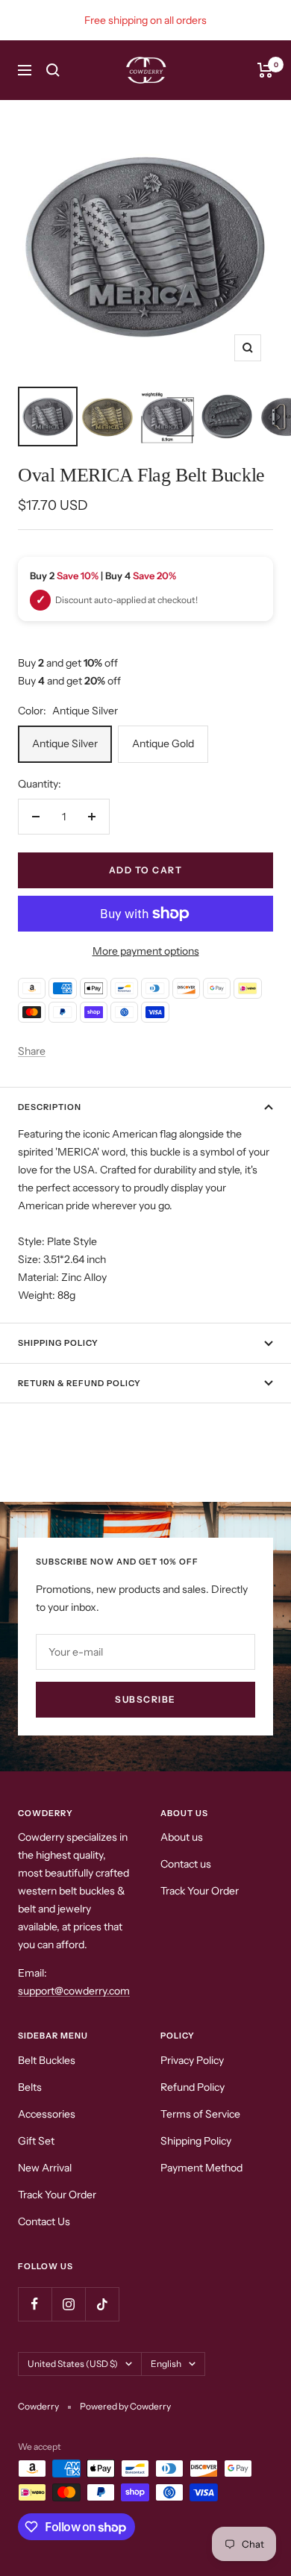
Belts (30, 2087)
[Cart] (265, 70)
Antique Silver (65, 743)
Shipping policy (58, 1343)
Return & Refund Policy (79, 1383)
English (166, 2364)
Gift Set (36, 2141)
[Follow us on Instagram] (68, 2304)
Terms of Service (200, 2114)
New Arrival (45, 2168)
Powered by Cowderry (125, 2406)
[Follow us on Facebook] (35, 2304)
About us (182, 1837)
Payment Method (201, 2168)
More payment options (146, 951)
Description (50, 1107)
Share (32, 1051)
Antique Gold (163, 743)
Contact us (186, 1864)
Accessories (47, 2114)
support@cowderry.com (74, 1991)
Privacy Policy (192, 2060)
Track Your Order (200, 1891)
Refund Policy (193, 2087)
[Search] (53, 70)
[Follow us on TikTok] (102, 2304)
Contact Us (44, 2221)
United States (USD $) (73, 2364)
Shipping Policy (196, 2141)
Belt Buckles (47, 2060)
